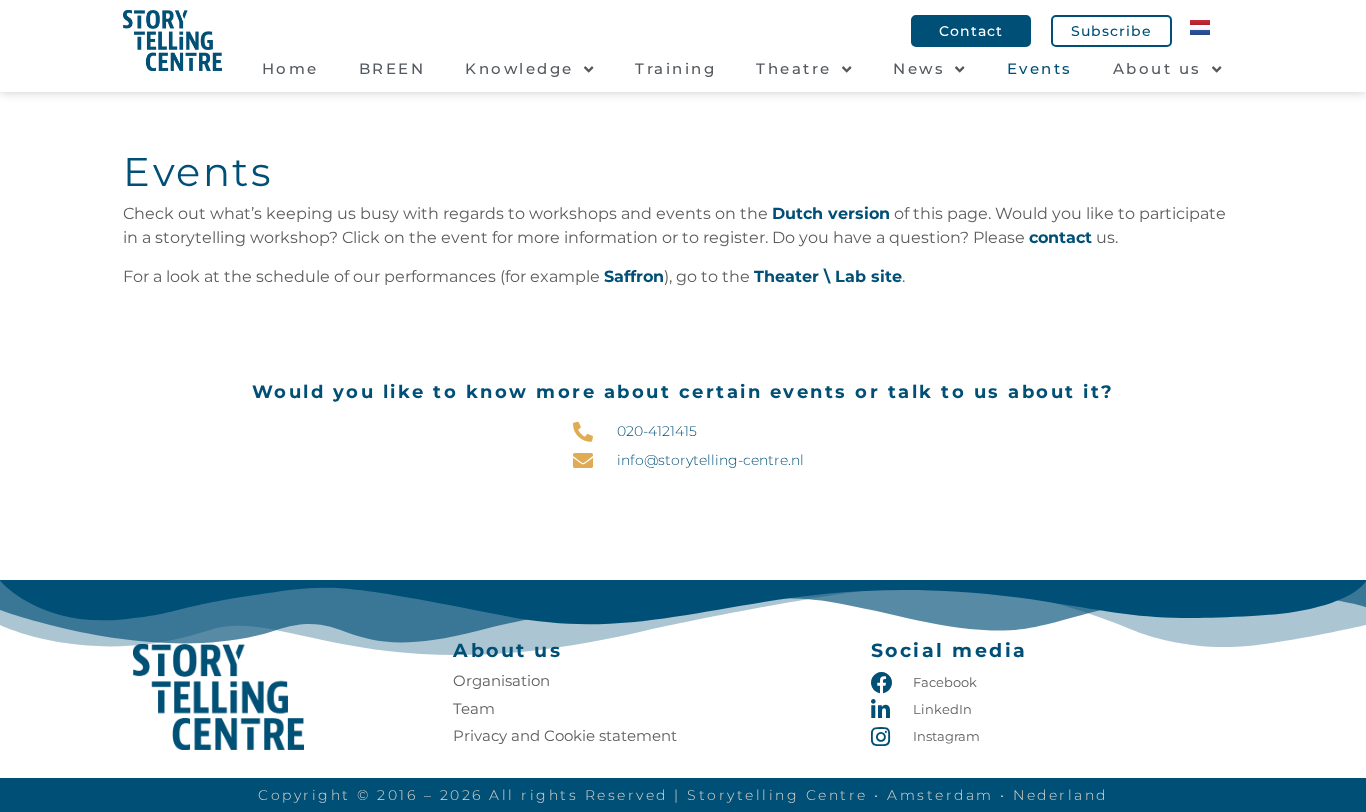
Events (1040, 68)
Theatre (794, 68)
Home (290, 68)
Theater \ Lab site (828, 276)
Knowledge (519, 68)
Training (675, 68)
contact (1060, 237)
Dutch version (831, 213)
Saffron (634, 276)
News (919, 68)
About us (1157, 68)
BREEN (392, 68)
